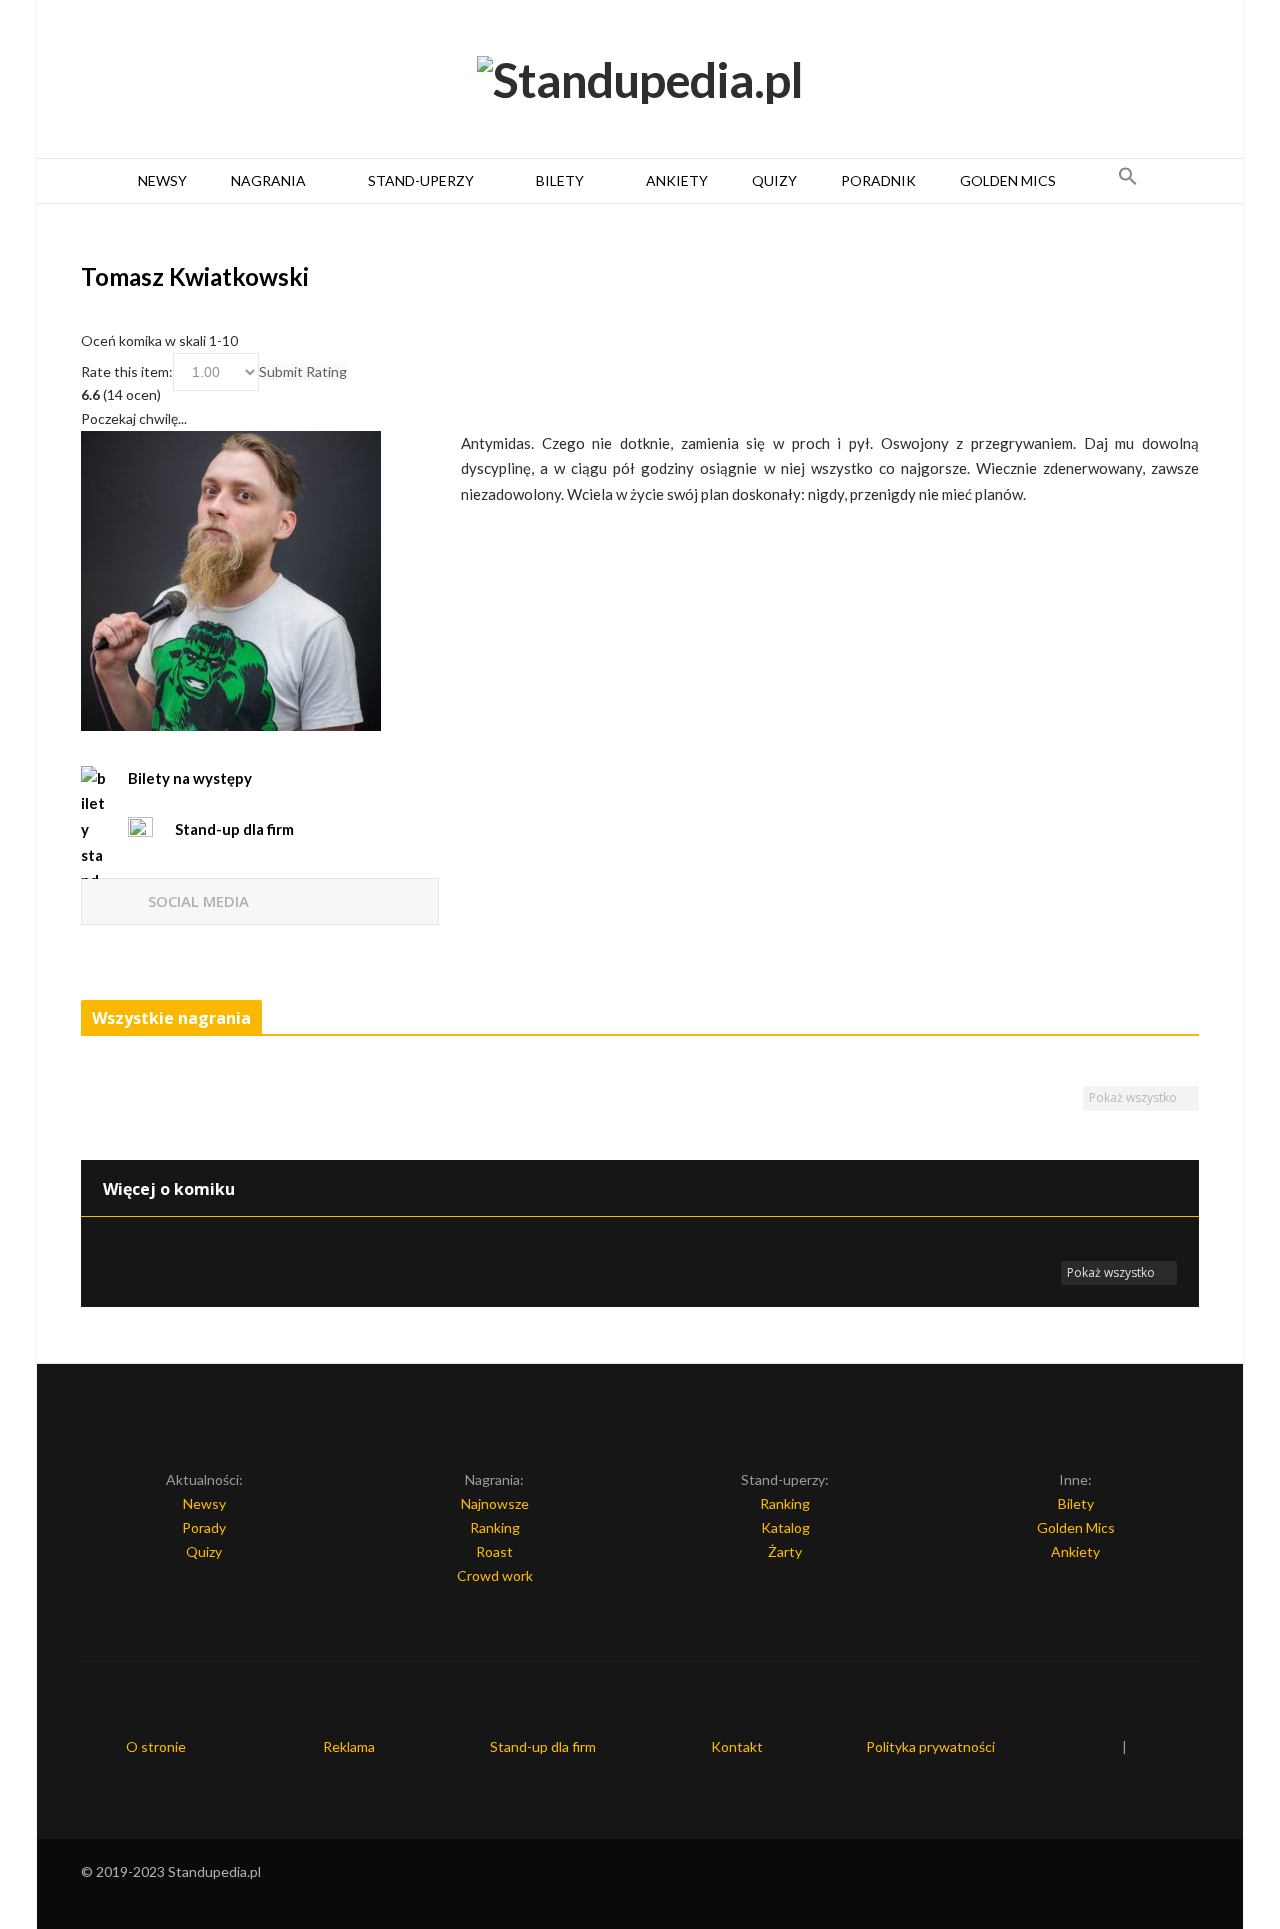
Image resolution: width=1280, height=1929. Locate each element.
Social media (198, 901)
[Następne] (1190, 1019)
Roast (494, 1551)
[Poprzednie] (1170, 1019)
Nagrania (268, 180)
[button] (1128, 181)
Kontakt (737, 1746)
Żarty (785, 1551)
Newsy (162, 180)
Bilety (560, 180)
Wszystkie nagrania (171, 1018)
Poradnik (878, 180)
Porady (204, 1527)
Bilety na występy (190, 778)
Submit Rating (303, 371)
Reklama (349, 1746)
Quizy (774, 180)
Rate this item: (127, 371)
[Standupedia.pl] (640, 80)
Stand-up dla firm (543, 1746)
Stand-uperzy (421, 180)
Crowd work (495, 1575)
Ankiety (677, 180)
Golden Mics (1008, 180)
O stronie (156, 1746)
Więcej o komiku (169, 1189)
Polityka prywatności (930, 1746)
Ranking (495, 1527)
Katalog (785, 1527)
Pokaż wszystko (1134, 1097)
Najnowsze (495, 1503)
